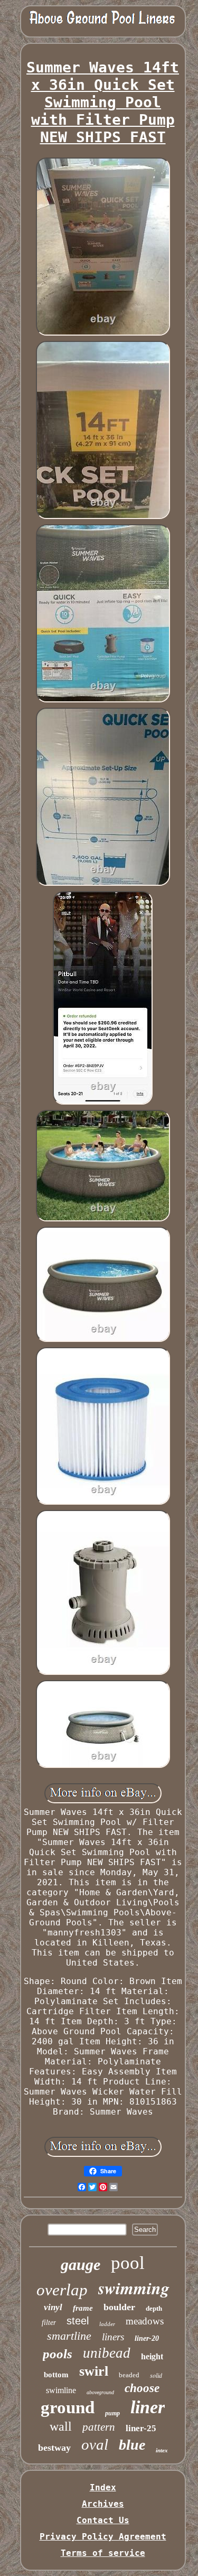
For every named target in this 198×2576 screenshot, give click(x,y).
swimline (61, 2390)
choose (142, 2388)
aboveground (100, 2392)
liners (113, 2337)
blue (132, 2445)
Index (103, 2487)
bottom (56, 2375)
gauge (81, 2264)
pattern (99, 2427)
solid (156, 2375)
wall (61, 2426)
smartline (69, 2336)
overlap (62, 2290)
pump (112, 2413)
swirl (94, 2371)
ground (68, 2407)
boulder (119, 2307)
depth (154, 2308)
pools (58, 2354)
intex (162, 2450)
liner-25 (141, 2428)
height (152, 2356)
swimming (134, 2288)
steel (78, 2321)
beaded (129, 2375)
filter (49, 2323)
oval (95, 2444)
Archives (103, 2504)
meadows (145, 2321)
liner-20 (147, 2338)
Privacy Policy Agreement (103, 2537)
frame (83, 2308)
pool (128, 2263)
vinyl (53, 2307)
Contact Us (103, 2520)
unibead (107, 2353)
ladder (107, 2324)
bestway (54, 2448)
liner (148, 2407)
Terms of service (103, 2553)
